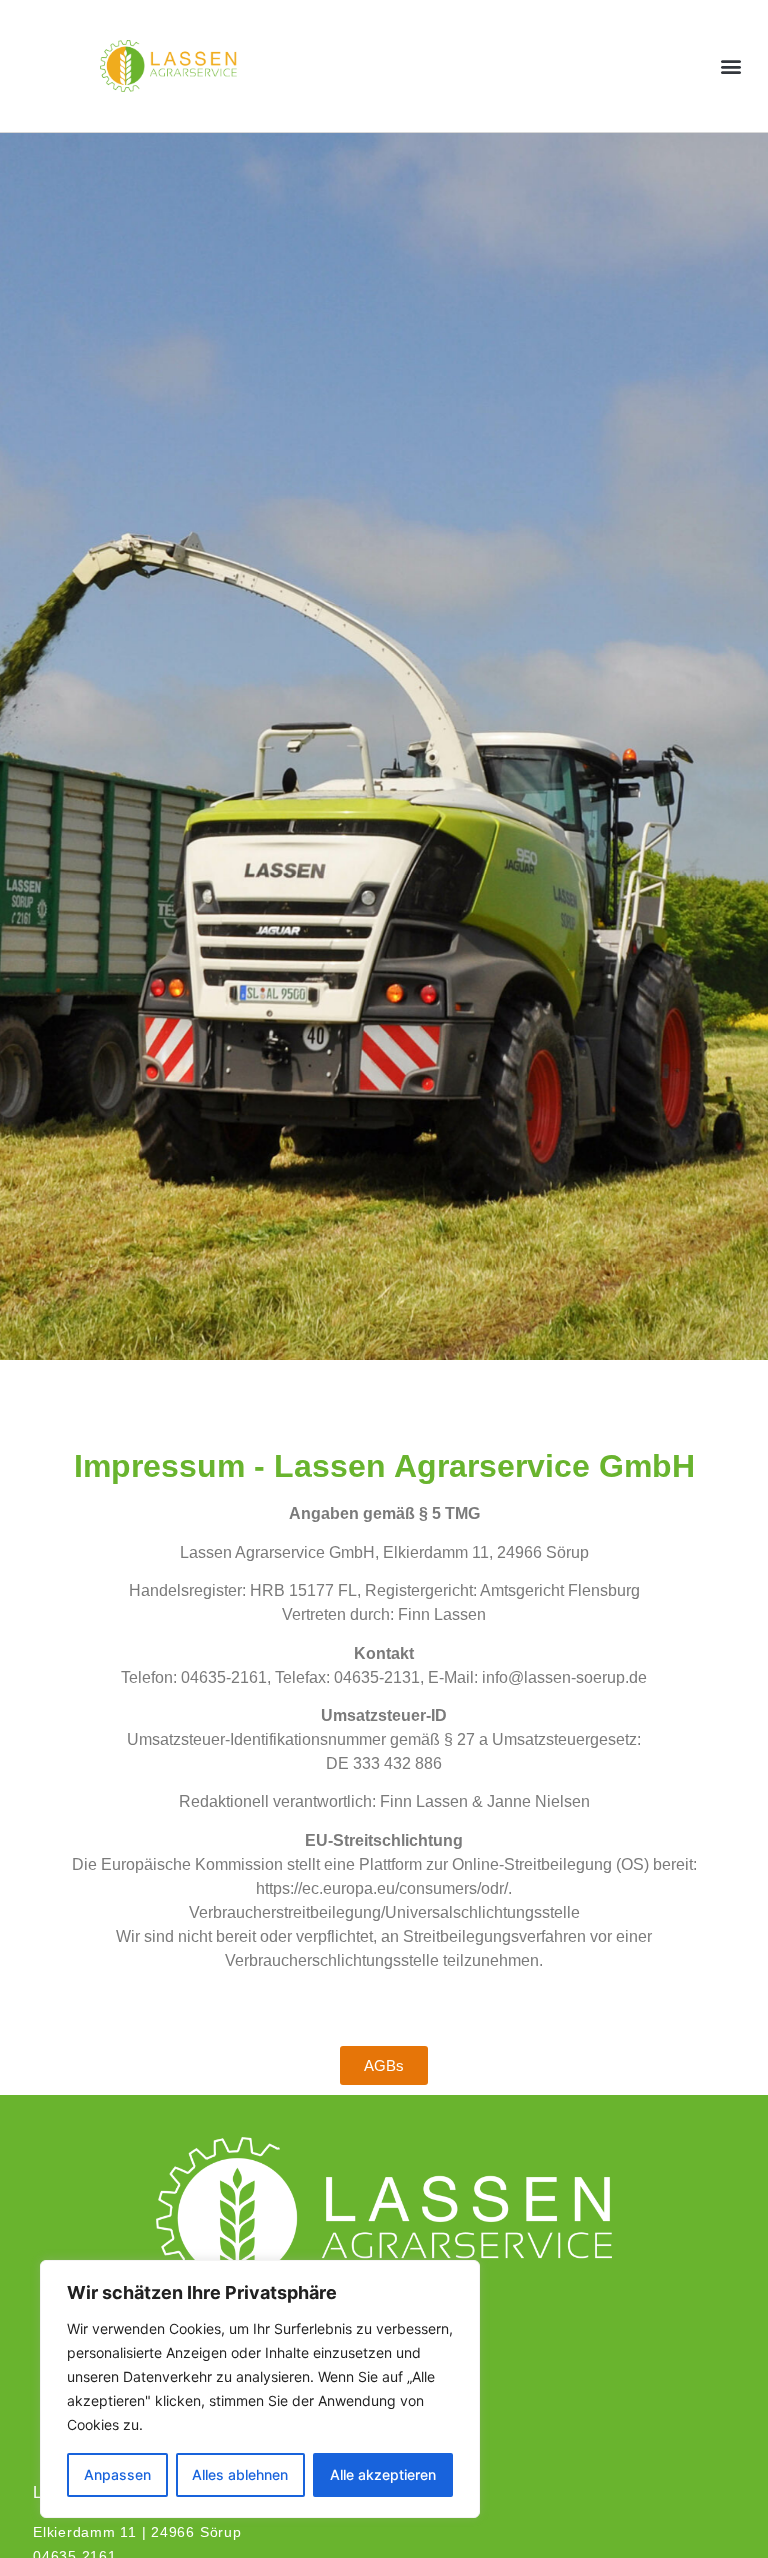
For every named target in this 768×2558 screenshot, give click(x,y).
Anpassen (117, 2474)
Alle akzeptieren (383, 2474)
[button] (731, 65)
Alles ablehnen (240, 2474)
